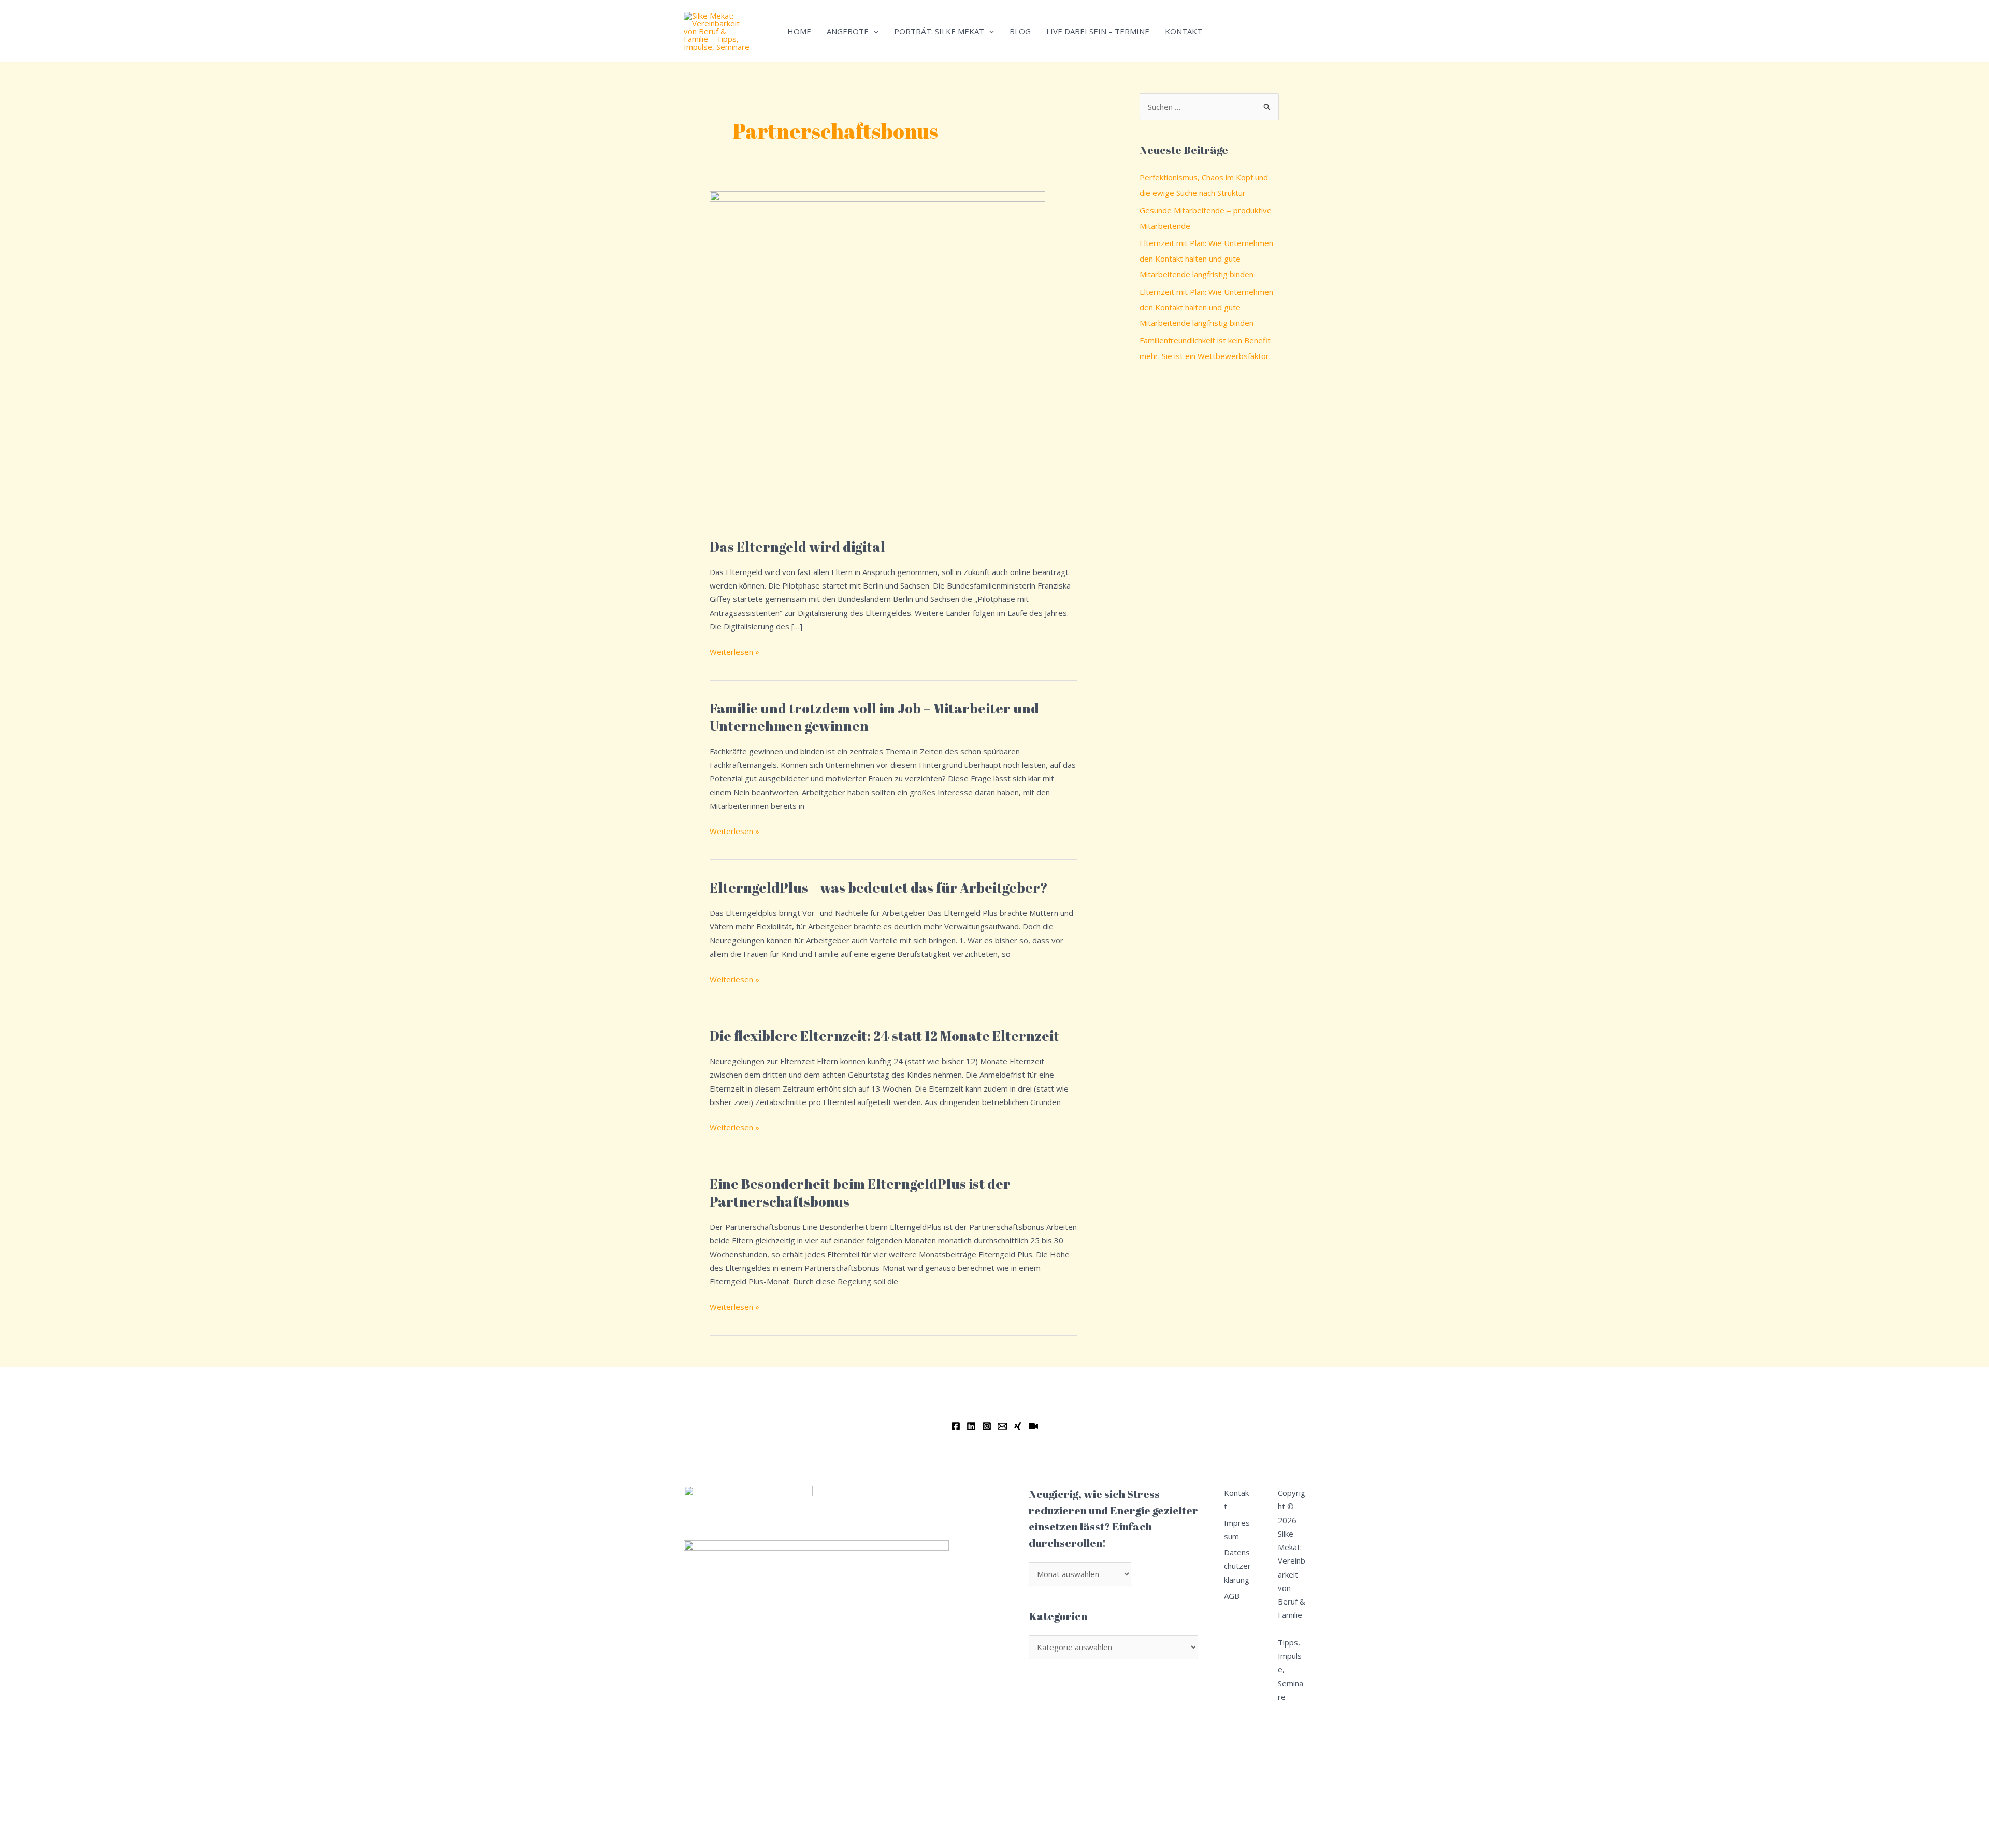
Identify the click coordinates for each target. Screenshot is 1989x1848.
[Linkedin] (971, 1426)
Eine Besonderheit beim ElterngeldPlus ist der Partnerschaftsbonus (860, 1193)
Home (799, 31)
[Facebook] (956, 1426)
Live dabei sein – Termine (1098, 31)
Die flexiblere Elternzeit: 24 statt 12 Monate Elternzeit (884, 1036)
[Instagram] (987, 1426)
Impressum (1237, 1529)
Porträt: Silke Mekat (939, 31)
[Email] (1002, 1426)
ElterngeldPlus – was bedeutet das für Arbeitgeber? (879, 887)
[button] (874, 31)
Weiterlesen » (734, 651)
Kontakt (1184, 31)
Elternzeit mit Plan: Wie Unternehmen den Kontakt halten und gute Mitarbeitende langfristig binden (1206, 259)
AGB (1232, 1596)
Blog (1020, 31)
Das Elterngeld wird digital (797, 547)
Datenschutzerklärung (1237, 1566)
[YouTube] (1033, 1426)
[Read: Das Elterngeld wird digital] (877, 358)
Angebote (848, 31)
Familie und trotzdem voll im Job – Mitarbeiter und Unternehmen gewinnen (874, 717)
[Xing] (1018, 1426)
